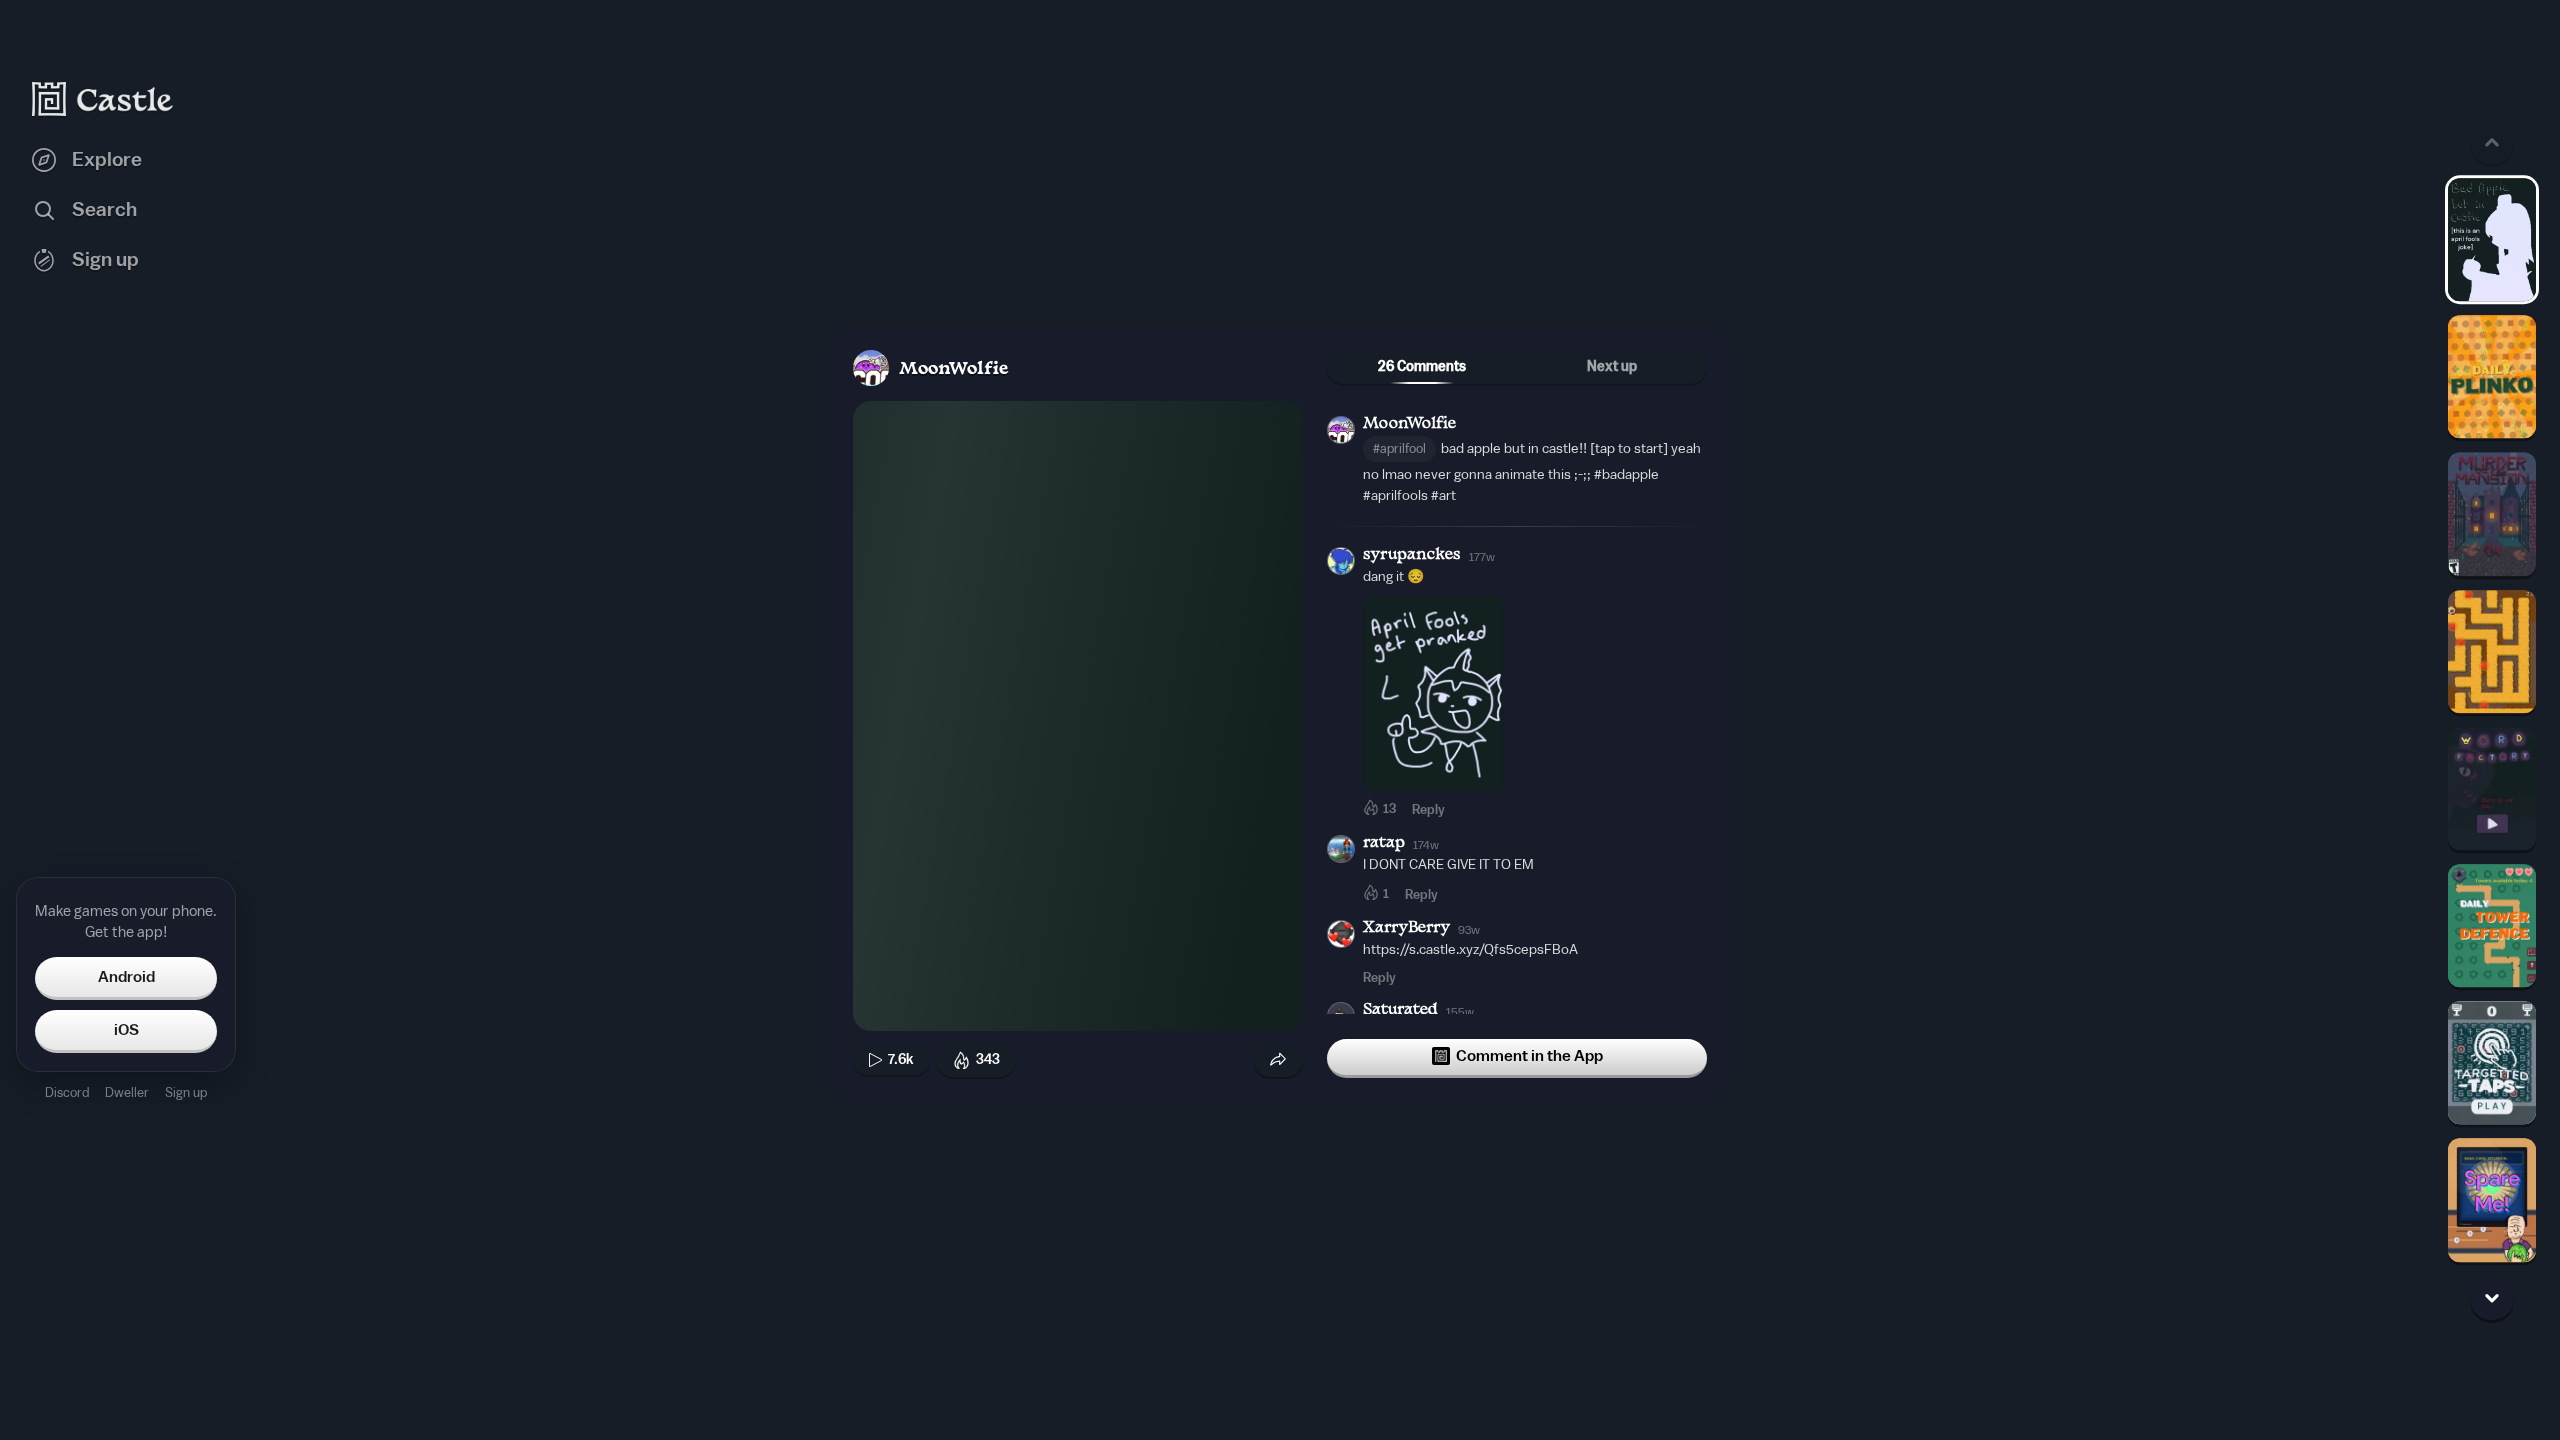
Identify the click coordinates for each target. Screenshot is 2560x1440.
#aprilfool (1399, 448)
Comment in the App (1529, 1056)
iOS (126, 1030)
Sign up (186, 1092)
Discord (67, 1092)
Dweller (127, 1092)
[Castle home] (103, 99)
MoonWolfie (953, 369)
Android (126, 977)
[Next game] (2492, 1298)
